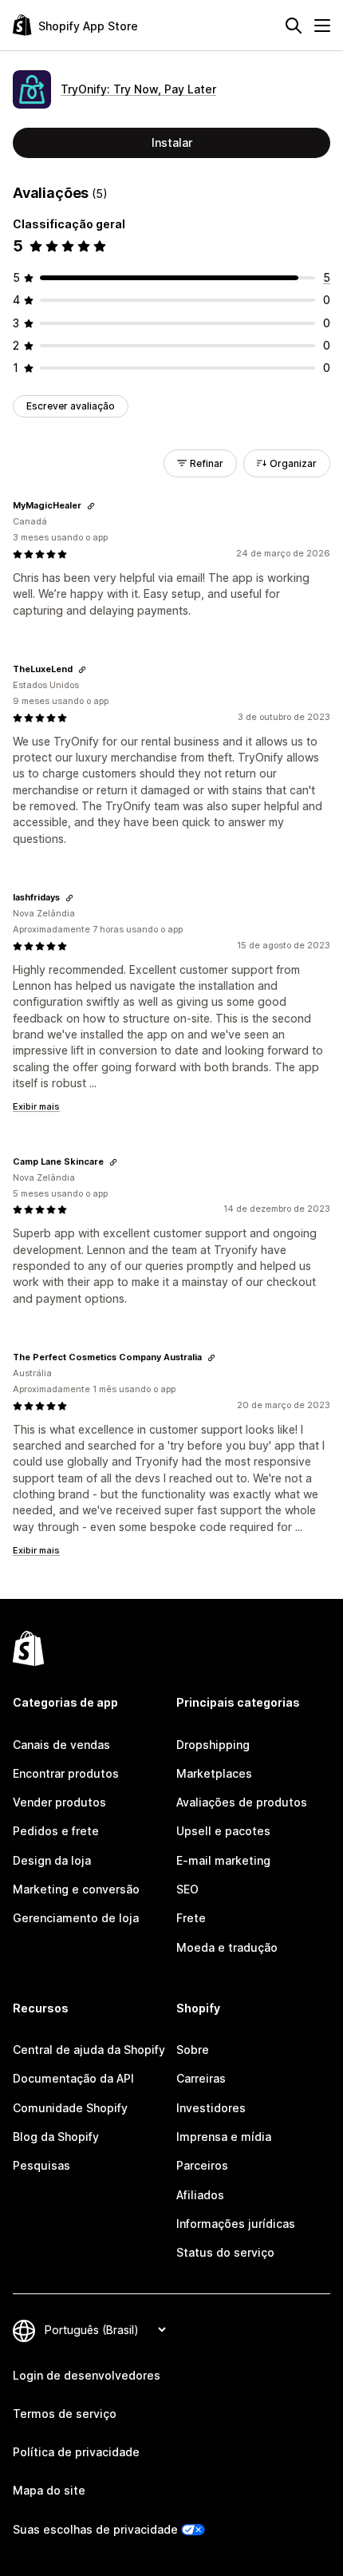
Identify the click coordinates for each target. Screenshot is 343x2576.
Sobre (193, 2050)
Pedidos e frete (56, 1831)
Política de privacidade (76, 2452)
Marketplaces (214, 1773)
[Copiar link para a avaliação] (91, 506)
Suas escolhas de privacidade (95, 2529)
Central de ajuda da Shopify (89, 2050)
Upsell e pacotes (223, 1831)
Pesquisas (41, 2165)
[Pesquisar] (294, 26)
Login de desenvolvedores (87, 2375)
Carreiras (201, 2078)
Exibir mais (36, 1106)
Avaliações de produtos (242, 1802)
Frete (191, 1918)
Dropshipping (213, 1745)
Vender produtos (59, 1802)
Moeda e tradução (227, 1947)
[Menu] (322, 26)
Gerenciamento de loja (76, 1918)
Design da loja (52, 1860)
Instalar (172, 142)
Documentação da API (73, 2078)
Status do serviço (225, 2252)
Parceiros (202, 2165)
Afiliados (200, 2195)
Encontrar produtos (66, 1773)
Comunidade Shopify (70, 2108)
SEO (187, 1889)
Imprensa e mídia (224, 2137)
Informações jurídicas (236, 2224)
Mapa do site (49, 2490)
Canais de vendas (61, 1745)
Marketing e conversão (76, 1889)
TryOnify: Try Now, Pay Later (138, 89)
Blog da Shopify (56, 2137)
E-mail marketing (223, 1860)
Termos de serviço (65, 2414)
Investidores (211, 2108)
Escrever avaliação (71, 406)
